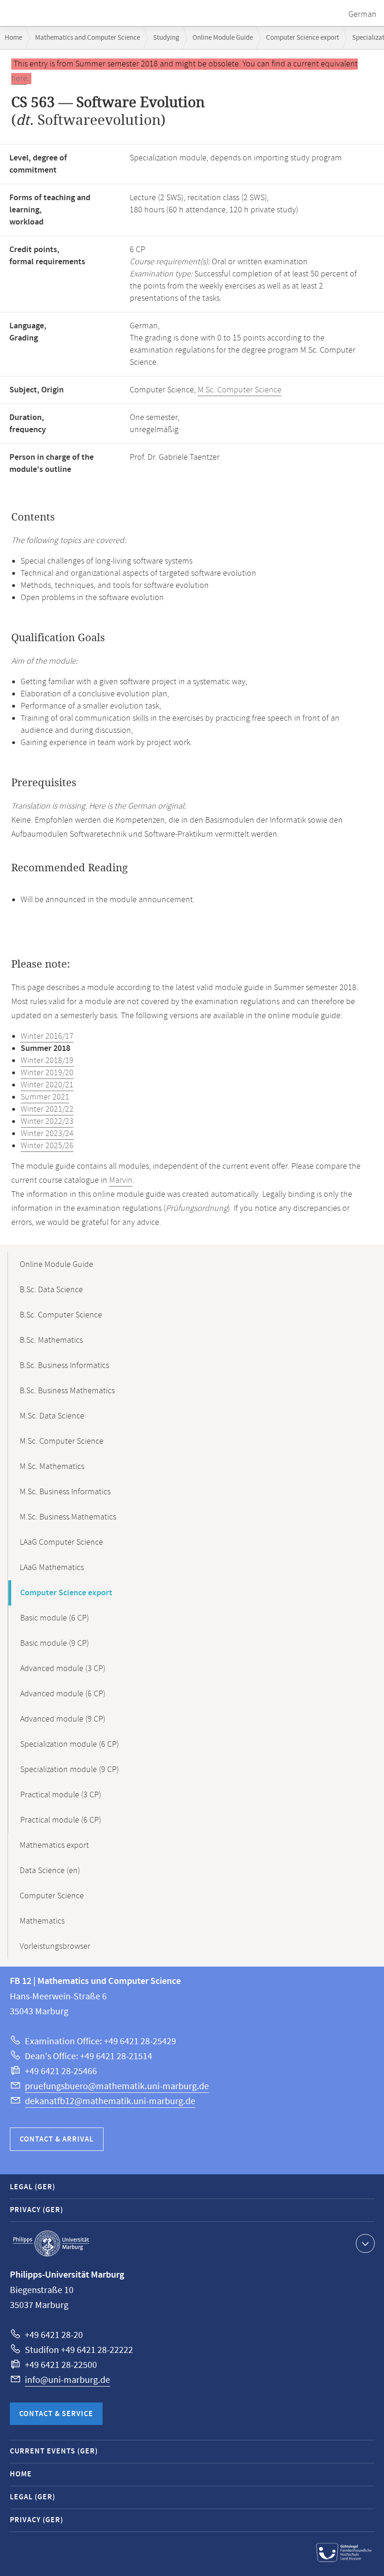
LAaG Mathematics (52, 1568)
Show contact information (365, 2243)
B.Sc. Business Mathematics (67, 1391)
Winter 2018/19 (47, 1061)
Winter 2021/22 (47, 1109)
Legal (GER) (33, 2187)
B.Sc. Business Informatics (64, 1366)
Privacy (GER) (37, 2210)
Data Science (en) (50, 1871)
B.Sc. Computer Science (61, 1315)
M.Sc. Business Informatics (65, 1492)
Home (13, 38)
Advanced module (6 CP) (63, 1694)
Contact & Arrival (57, 2139)
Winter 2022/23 (47, 1122)
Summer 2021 (45, 1097)
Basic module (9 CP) (55, 1643)
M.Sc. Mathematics (52, 1467)
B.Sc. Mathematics (51, 1340)
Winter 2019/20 (47, 1073)
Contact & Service (56, 2414)
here (19, 79)
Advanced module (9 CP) (63, 1719)
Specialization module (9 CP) (70, 1770)
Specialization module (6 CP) (70, 1744)
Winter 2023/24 (47, 1134)
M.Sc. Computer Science (240, 390)
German (362, 14)
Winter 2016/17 (47, 1036)
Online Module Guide (223, 38)
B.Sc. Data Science (51, 1290)
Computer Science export (303, 38)
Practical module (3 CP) (61, 1795)
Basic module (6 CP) (55, 1618)
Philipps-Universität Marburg (51, 2243)
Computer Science (52, 1896)
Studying (166, 38)
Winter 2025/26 (47, 1146)
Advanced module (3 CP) (63, 1669)
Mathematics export (54, 1845)
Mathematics (42, 1921)
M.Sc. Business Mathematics (68, 1517)
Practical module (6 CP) (61, 1820)
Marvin (121, 1180)
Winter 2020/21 (47, 1085)
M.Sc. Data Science (52, 1416)
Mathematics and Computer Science (88, 38)
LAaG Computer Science (61, 1542)
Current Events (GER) (54, 2451)
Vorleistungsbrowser (55, 1946)
